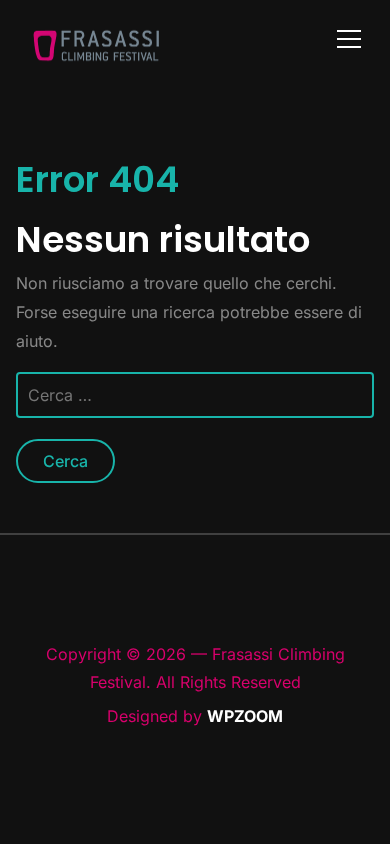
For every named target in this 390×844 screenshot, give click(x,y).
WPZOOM (245, 716)
